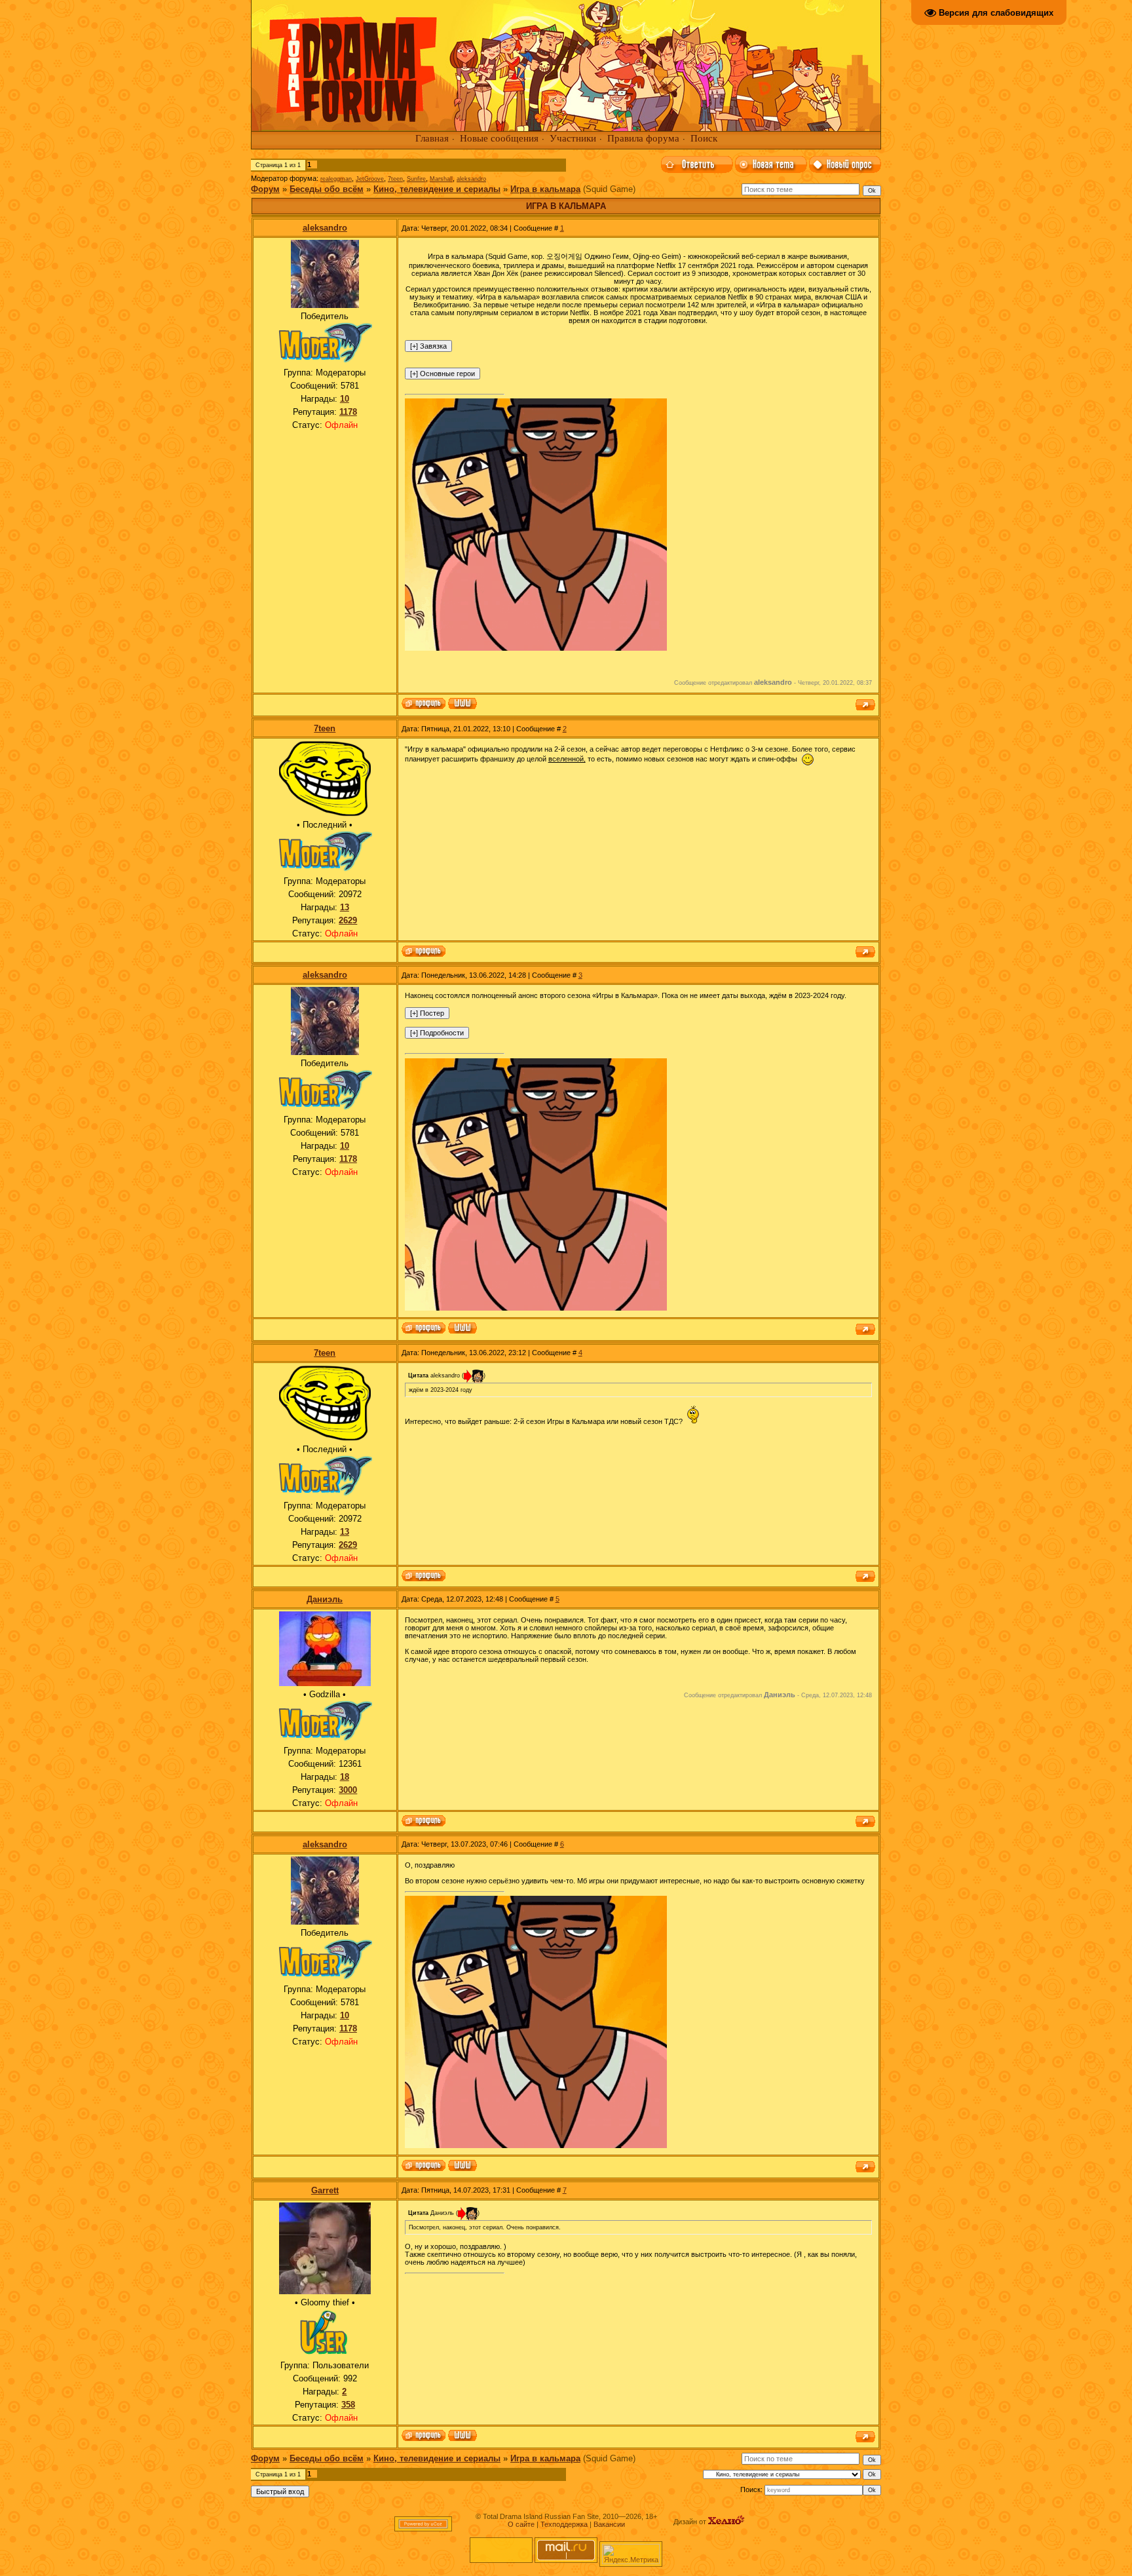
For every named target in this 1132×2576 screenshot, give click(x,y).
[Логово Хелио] (726, 2522)
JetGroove (370, 179)
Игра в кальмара (545, 189)
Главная (432, 138)
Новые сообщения (499, 138)
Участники (573, 138)
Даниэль (325, 1599)
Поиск (704, 138)
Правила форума (643, 138)
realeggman (336, 179)
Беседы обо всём (327, 189)
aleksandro (471, 179)
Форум (265, 189)
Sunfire (416, 179)
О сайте (521, 2524)
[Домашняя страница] (462, 704)
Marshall (441, 179)
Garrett (325, 2190)
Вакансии (609, 2524)
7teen (395, 179)
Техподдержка (564, 2524)
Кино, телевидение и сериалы (437, 189)
